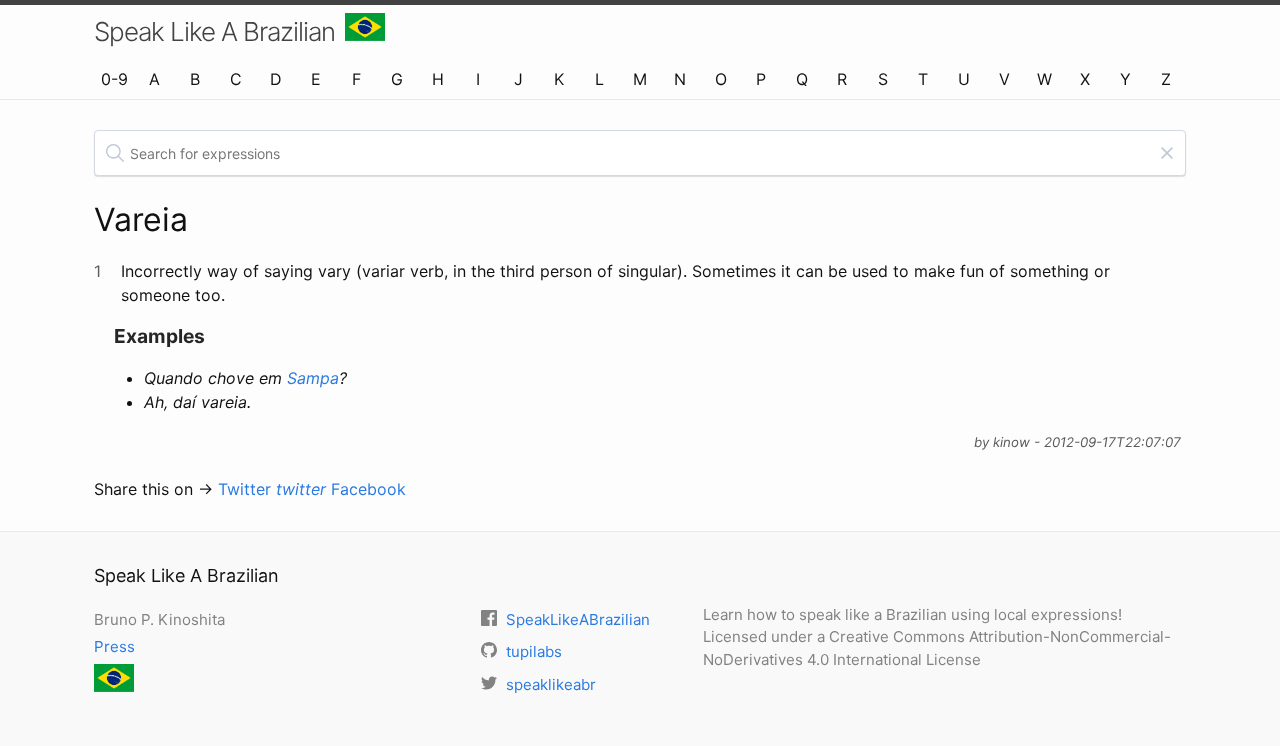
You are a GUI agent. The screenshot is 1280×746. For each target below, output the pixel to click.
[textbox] (640, 153)
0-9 (114, 79)
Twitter (272, 489)
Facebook (368, 489)
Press (114, 646)
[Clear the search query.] (1167, 153)
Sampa (313, 378)
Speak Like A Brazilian (214, 31)
